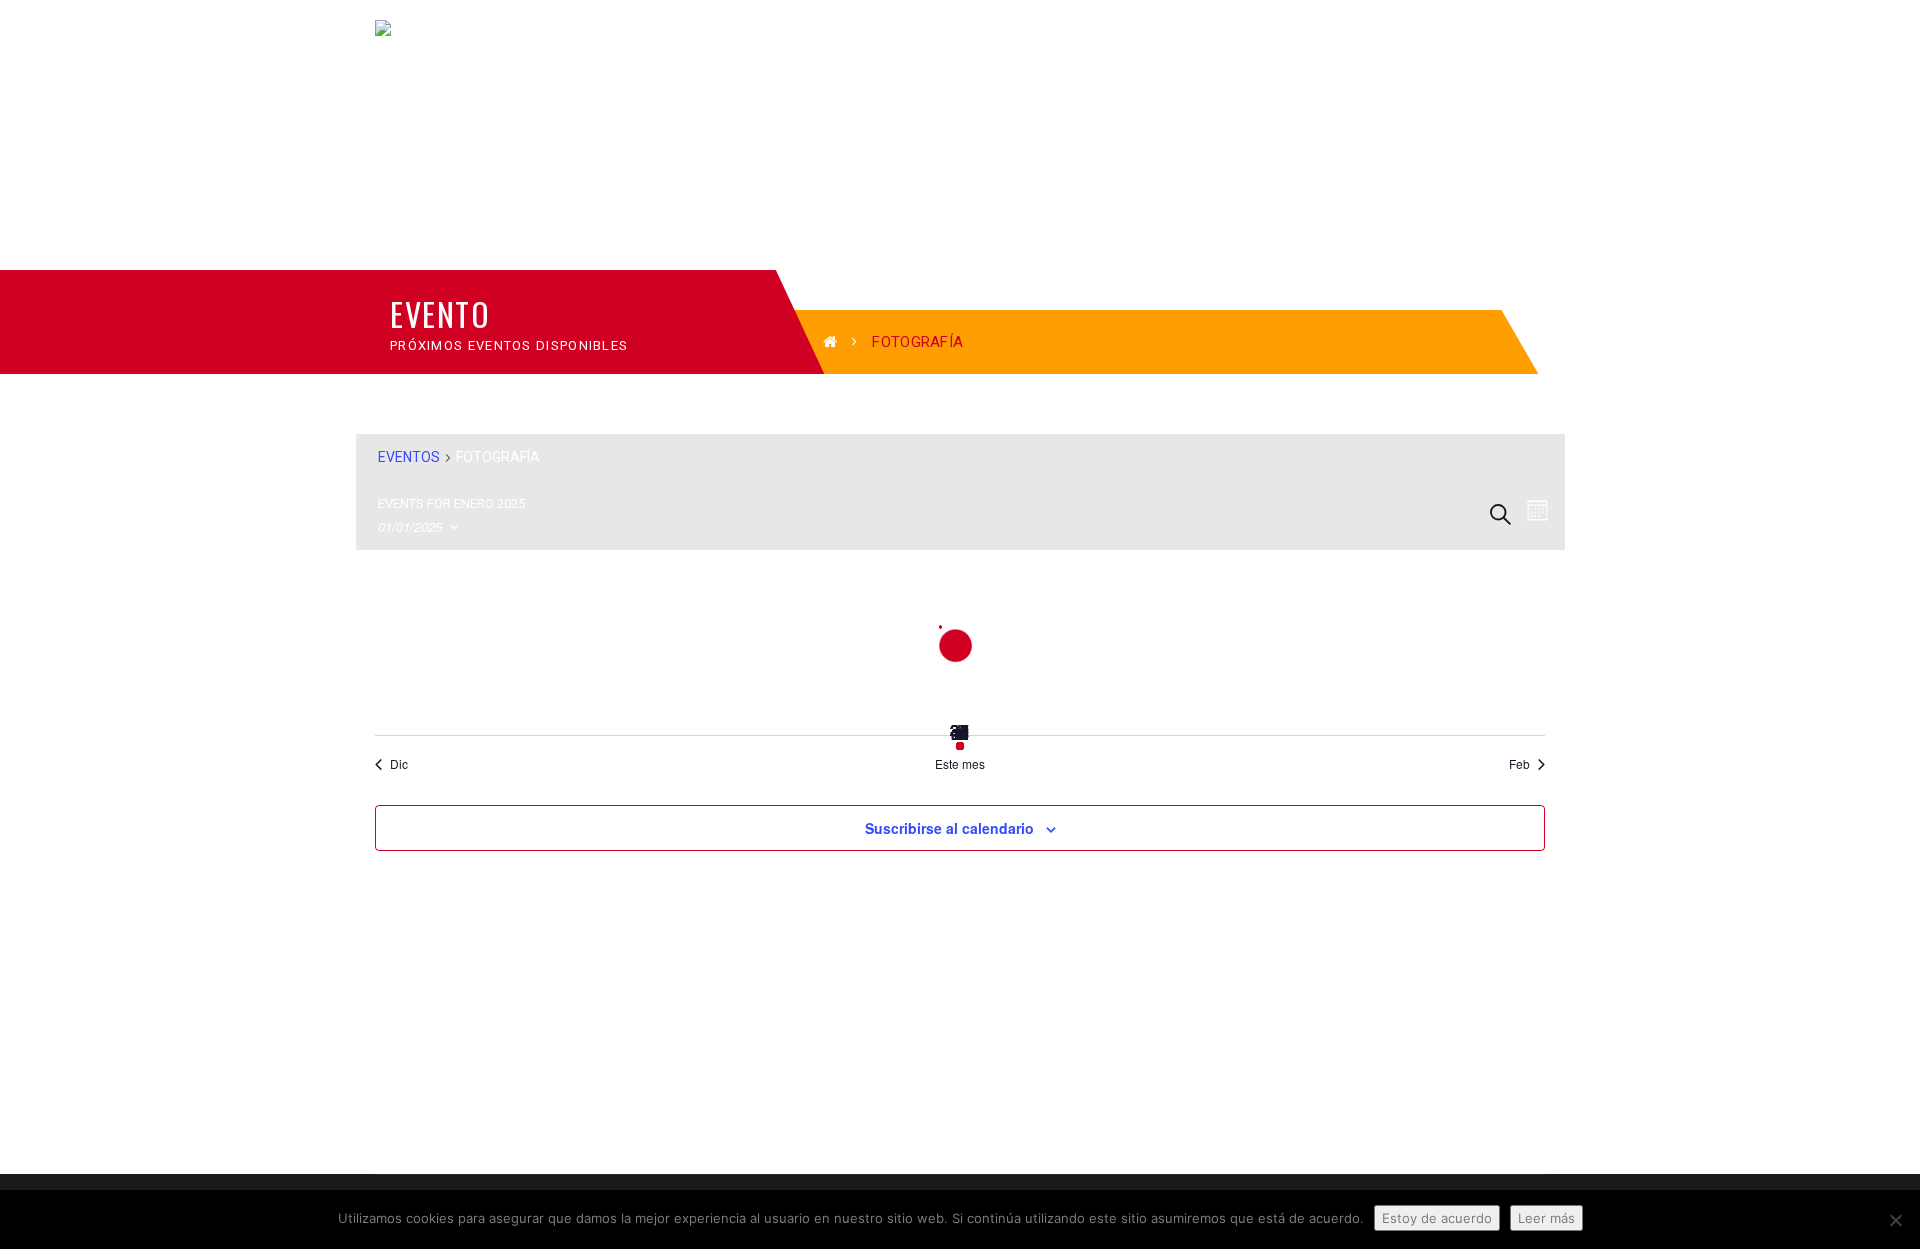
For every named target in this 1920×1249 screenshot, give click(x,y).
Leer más (1546, 1218)
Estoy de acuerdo (1437, 1218)
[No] (1895, 1220)
